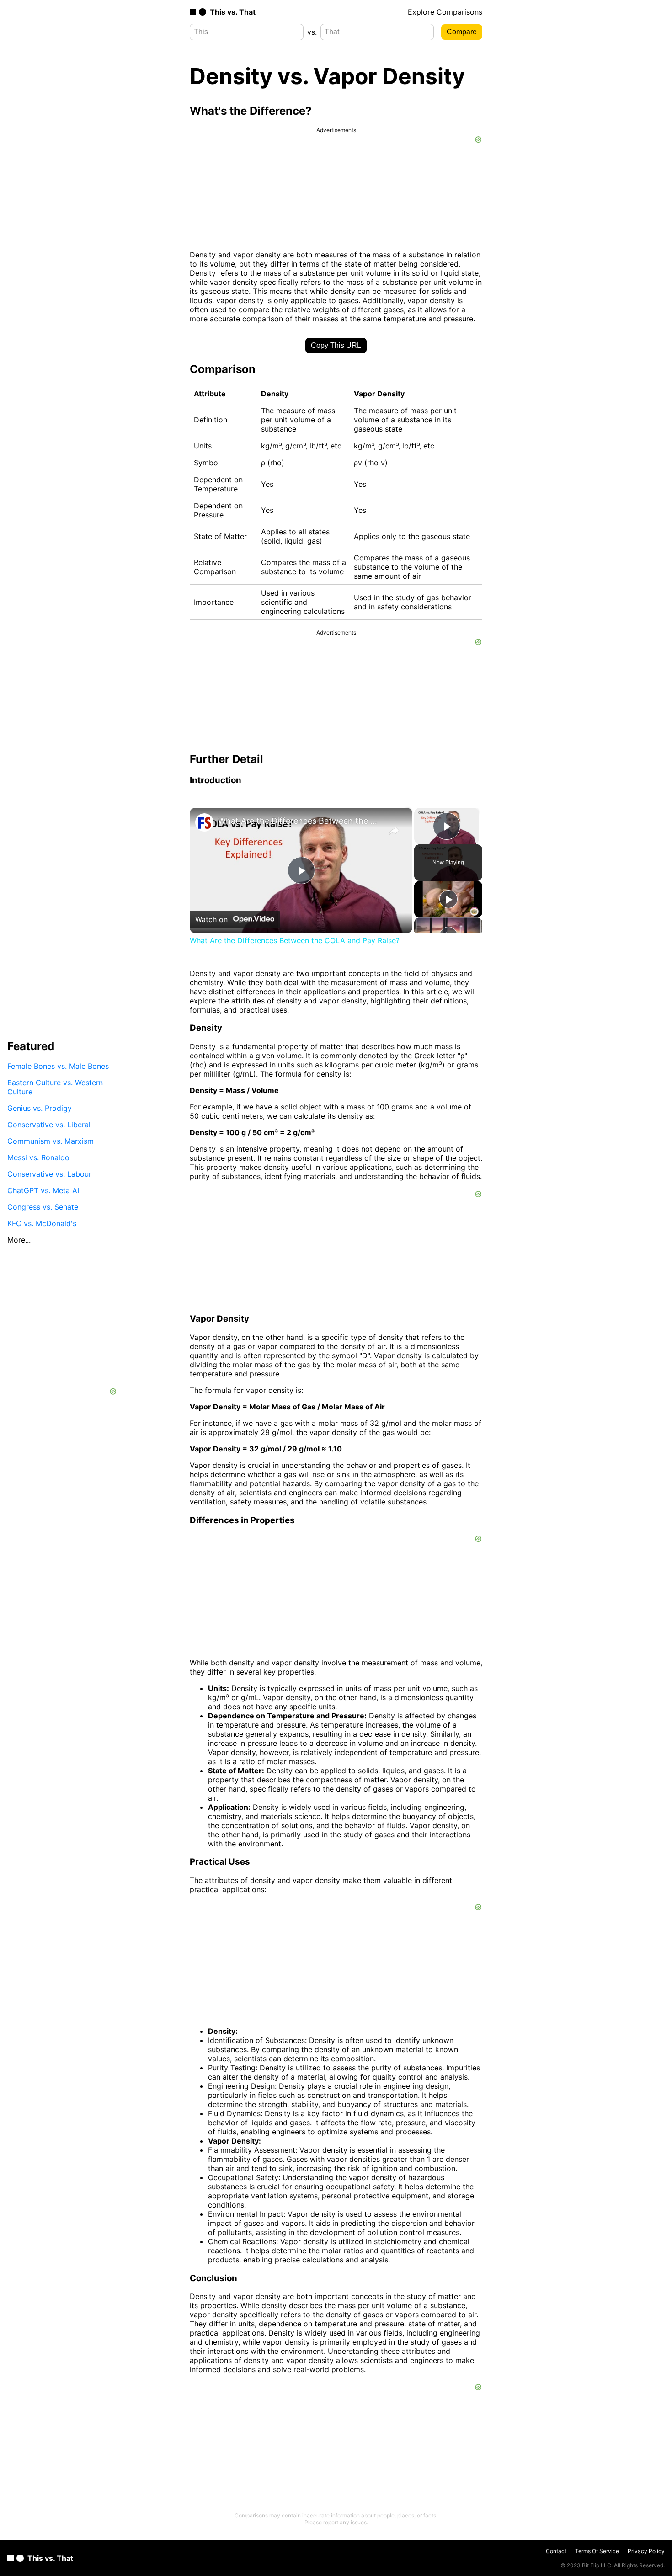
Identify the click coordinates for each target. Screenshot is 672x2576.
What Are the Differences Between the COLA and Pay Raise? (300, 821)
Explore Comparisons (445, 12)
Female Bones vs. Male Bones (58, 1066)
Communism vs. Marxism (51, 1141)
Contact (556, 2551)
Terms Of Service (597, 2551)
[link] (204, 822)
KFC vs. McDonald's (42, 1223)
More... (19, 1240)
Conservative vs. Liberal (49, 1125)
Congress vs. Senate (43, 1207)
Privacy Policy (646, 2551)
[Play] (448, 899)
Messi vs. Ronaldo (38, 1157)
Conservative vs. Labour (49, 1174)
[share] (394, 831)
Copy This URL (336, 345)
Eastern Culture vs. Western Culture (55, 1087)
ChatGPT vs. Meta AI (43, 1190)
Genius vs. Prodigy (40, 1108)
